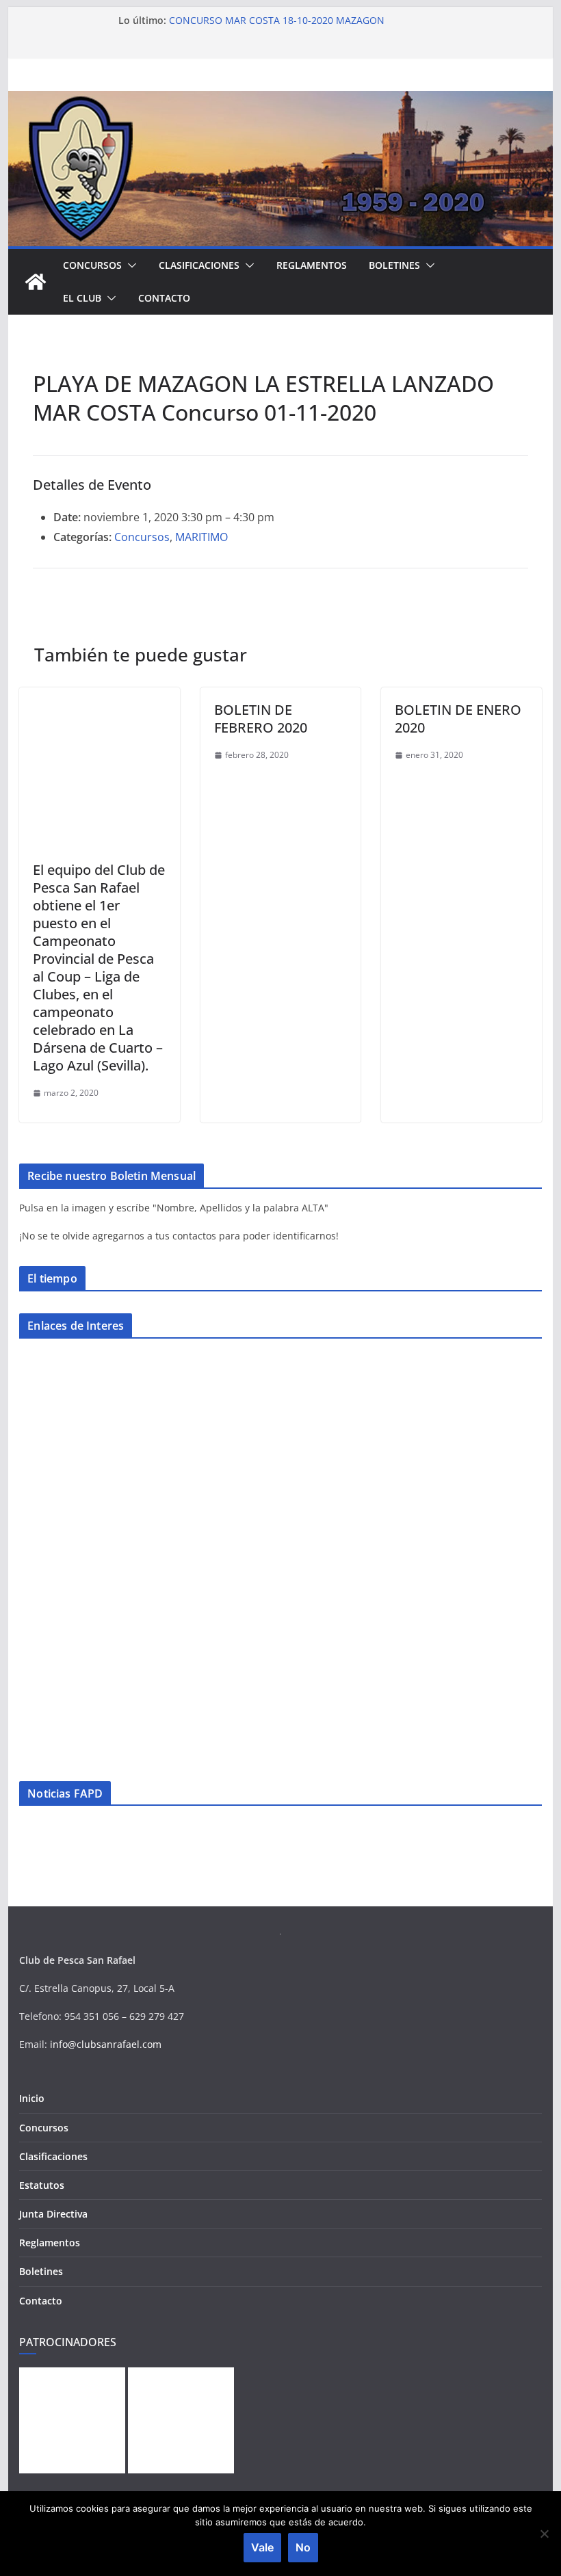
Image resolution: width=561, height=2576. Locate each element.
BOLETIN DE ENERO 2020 (458, 719)
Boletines (394, 265)
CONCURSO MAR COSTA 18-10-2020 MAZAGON (277, 20)
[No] (544, 2534)
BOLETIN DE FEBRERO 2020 (261, 719)
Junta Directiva (53, 2214)
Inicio (32, 2098)
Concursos (92, 265)
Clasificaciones (199, 265)
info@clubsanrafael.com (106, 2044)
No (303, 2547)
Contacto (164, 298)
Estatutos (42, 2185)
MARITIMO (201, 537)
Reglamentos (312, 265)
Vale (262, 2547)
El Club (82, 298)
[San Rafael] (36, 282)
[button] (129, 265)
